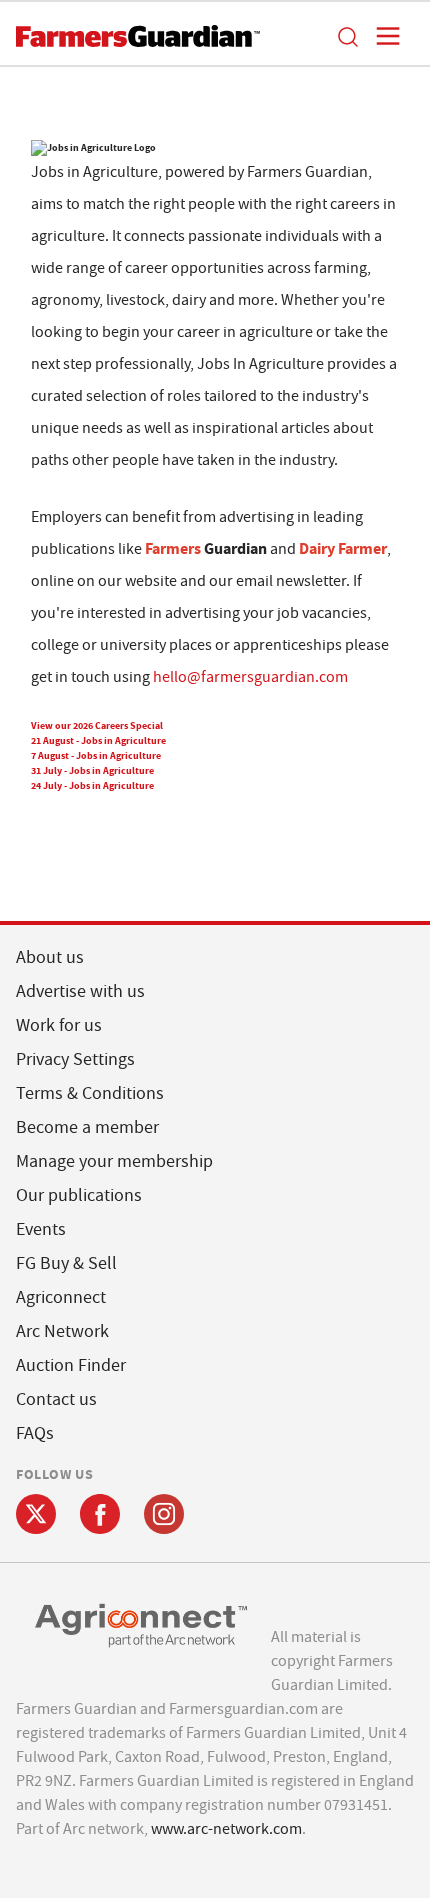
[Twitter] (36, 1514)
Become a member (87, 1127)
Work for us (59, 1025)
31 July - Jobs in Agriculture (92, 770)
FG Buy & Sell (66, 1263)
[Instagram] (164, 1514)
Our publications (79, 1195)
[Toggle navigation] (382, 36)
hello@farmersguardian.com (250, 677)
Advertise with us (80, 991)
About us (50, 957)
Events (41, 1229)
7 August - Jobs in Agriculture (96, 755)
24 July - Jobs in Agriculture (92, 785)
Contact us (56, 1399)
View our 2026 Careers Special (97, 725)
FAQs (35, 1433)
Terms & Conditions (90, 1093)
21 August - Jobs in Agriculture (98, 740)
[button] (347, 36)
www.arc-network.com (226, 1829)
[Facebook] (100, 1514)
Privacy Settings (75, 1059)
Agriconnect (61, 1297)
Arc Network (62, 1331)
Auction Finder (71, 1365)
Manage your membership (114, 1161)
